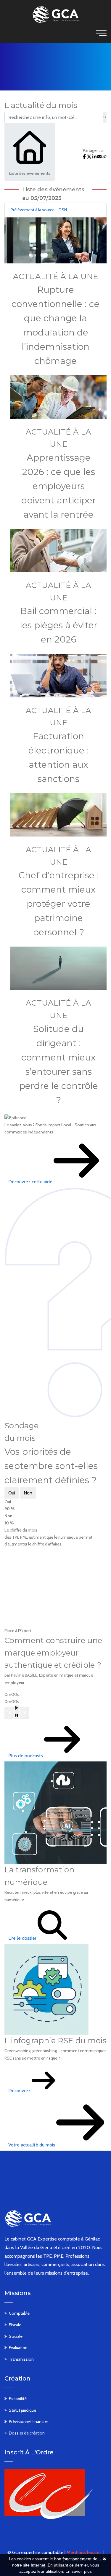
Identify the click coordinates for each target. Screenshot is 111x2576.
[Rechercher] (105, 117)
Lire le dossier (23, 1938)
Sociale (16, 2336)
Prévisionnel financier (28, 2421)
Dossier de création (27, 2433)
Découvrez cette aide (31, 1182)
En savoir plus (79, 2571)
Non (28, 1493)
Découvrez (20, 2091)
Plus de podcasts (26, 1756)
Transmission (21, 2359)
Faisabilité (18, 2399)
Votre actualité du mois (32, 2145)
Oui (12, 1493)
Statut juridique (22, 2410)
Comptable (19, 2313)
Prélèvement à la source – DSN (39, 210)
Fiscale (15, 2325)
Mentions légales (84, 2552)
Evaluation (18, 2348)
